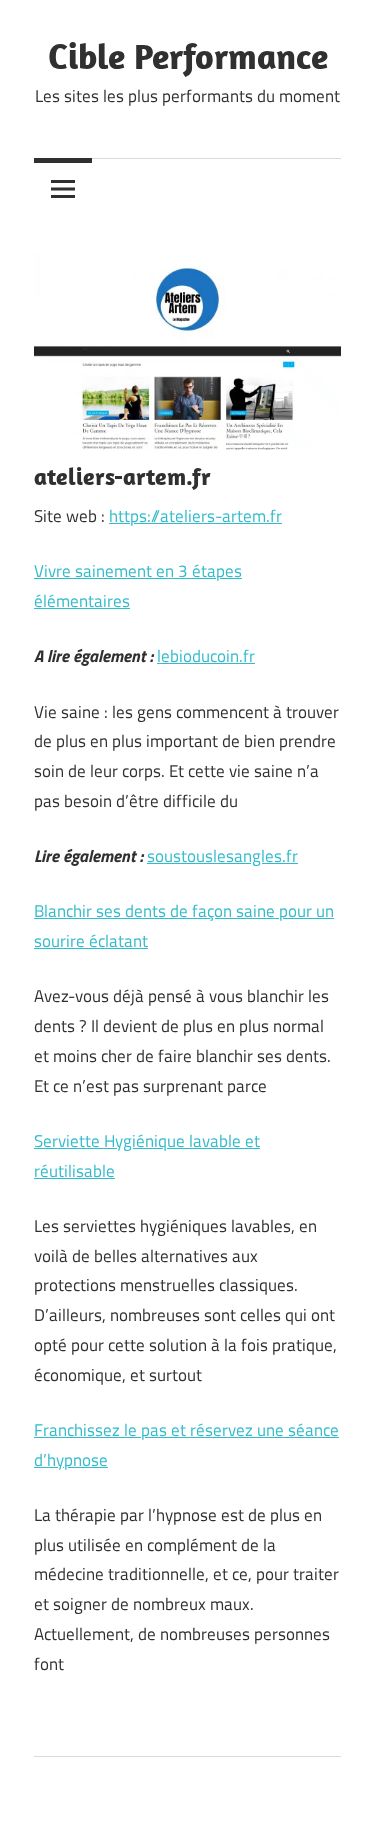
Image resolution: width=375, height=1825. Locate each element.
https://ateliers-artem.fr (195, 516)
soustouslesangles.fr (222, 856)
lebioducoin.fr (206, 656)
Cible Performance (188, 55)
